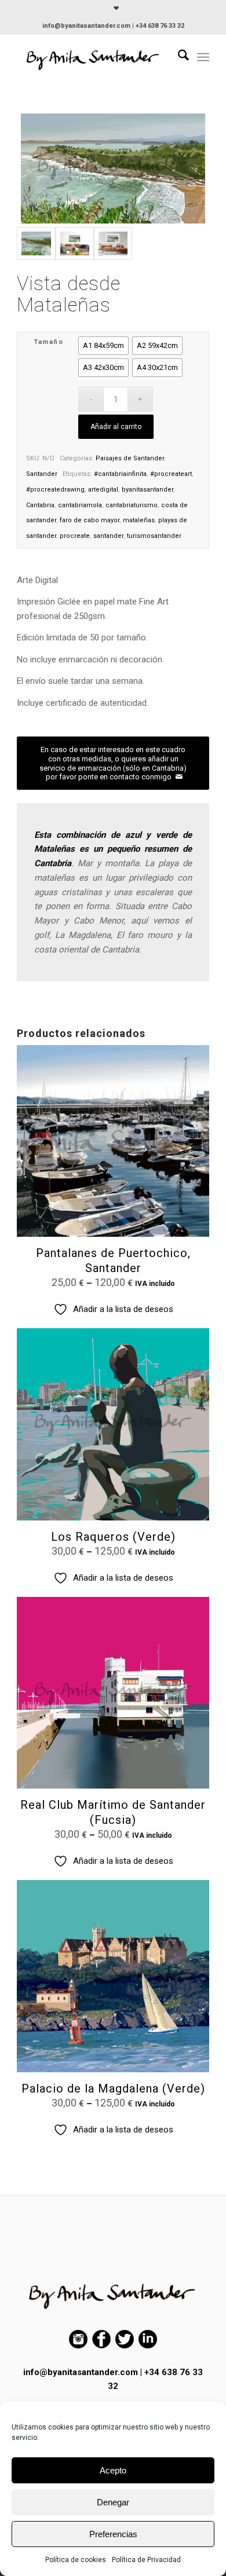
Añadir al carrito (116, 427)
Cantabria (40, 505)
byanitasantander (147, 490)
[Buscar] (178, 57)
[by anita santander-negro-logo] (94, 57)
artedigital (103, 490)
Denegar (113, 2502)
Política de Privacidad (146, 2560)
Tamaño (48, 342)
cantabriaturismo (132, 505)
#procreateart (171, 474)
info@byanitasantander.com (81, 2372)
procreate (75, 536)
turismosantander (154, 536)
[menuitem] (116, 9)
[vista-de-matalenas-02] (113, 243)
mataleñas (139, 520)
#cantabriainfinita (120, 474)
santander (108, 536)
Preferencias (113, 2534)
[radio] (103, 346)
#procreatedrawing (55, 490)
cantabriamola (80, 505)
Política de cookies (76, 2560)
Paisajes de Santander (130, 458)
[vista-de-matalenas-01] (75, 243)
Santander (42, 474)
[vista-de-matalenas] (113, 168)
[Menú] (203, 57)
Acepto (113, 2470)
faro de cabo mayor (90, 520)
